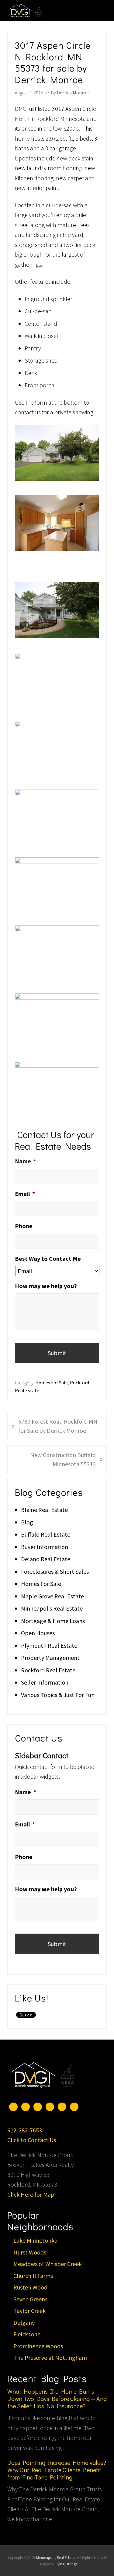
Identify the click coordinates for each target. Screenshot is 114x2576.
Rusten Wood (30, 2287)
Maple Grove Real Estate (52, 1596)
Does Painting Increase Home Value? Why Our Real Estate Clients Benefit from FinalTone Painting (57, 2470)
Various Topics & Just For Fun (58, 1695)
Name (26, 1161)
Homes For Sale (52, 1383)
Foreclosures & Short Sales (55, 1571)
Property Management (50, 1658)
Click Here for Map (31, 2194)
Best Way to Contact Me (48, 1258)
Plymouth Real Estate (49, 1645)
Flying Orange (66, 2564)
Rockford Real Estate (48, 1670)
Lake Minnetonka (35, 2240)
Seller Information (45, 1682)
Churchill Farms (33, 2276)
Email (25, 1194)
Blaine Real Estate (44, 1510)
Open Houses (38, 1633)
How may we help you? (46, 1286)
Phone (24, 1226)
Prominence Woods (38, 2346)
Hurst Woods (30, 2252)
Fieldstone (27, 2334)
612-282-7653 (25, 2130)
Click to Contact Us (32, 2140)
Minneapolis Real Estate (52, 1608)
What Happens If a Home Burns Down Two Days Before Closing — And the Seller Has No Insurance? (57, 2399)
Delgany (24, 2323)
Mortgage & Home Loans (53, 1621)
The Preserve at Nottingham (50, 2358)
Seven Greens (30, 2299)
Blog (27, 1522)
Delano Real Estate (46, 1559)
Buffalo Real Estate (46, 1534)
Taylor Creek (29, 2311)
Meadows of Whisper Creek (48, 2264)
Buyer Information (45, 1547)
